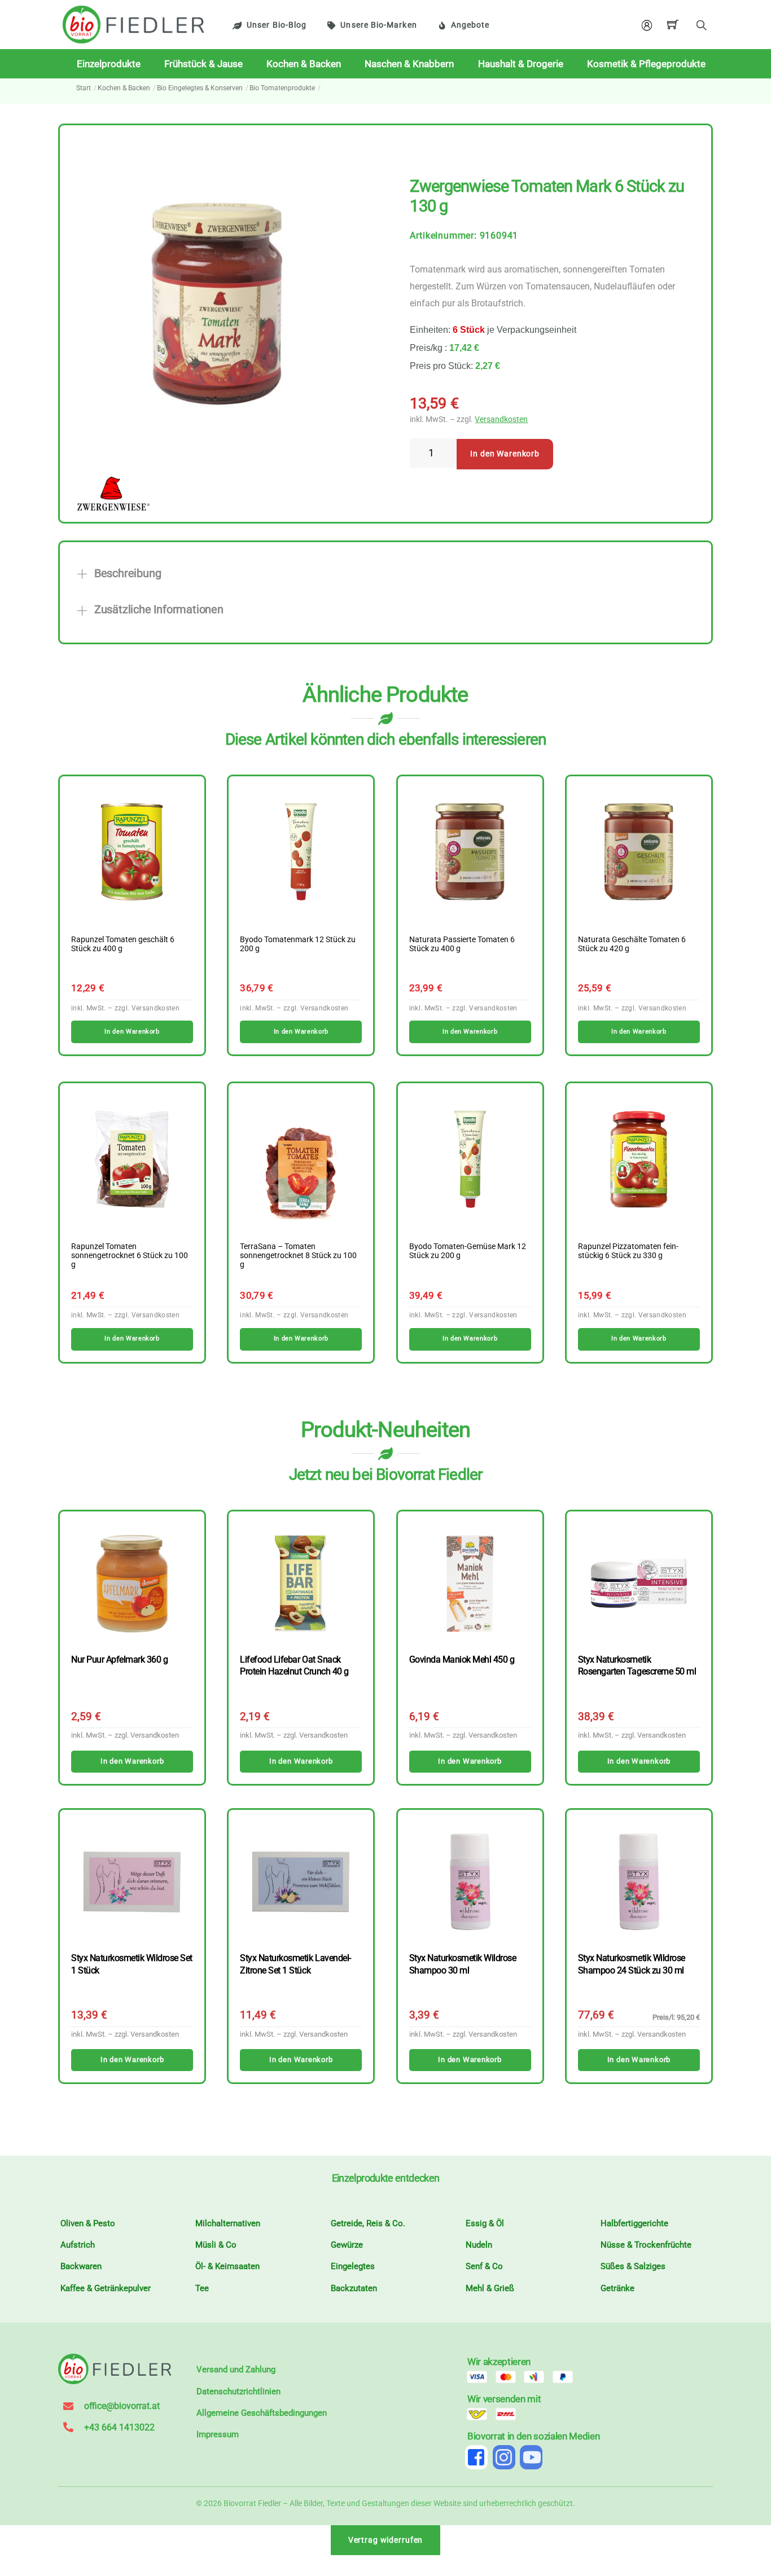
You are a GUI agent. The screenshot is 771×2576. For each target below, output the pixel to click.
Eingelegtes (353, 2266)
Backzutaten (354, 2288)
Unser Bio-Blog (277, 25)
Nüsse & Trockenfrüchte (646, 2245)
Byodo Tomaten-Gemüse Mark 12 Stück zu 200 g (468, 1251)
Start (84, 88)
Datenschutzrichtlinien (238, 2392)
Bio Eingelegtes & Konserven (200, 88)
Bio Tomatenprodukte (282, 88)
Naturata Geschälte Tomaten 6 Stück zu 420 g (632, 944)
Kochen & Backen (304, 64)
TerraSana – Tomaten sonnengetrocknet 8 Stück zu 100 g (298, 1256)
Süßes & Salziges (633, 2266)
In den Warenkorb (505, 454)
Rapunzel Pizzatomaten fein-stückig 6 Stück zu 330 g (628, 1251)
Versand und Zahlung (236, 2370)
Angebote (470, 25)
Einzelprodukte (109, 64)
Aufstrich (78, 2245)
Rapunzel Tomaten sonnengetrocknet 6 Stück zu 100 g (130, 1256)
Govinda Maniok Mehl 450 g (462, 1660)
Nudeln (479, 2245)
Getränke (617, 2288)
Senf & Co (484, 2266)
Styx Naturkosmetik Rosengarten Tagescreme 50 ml (637, 1665)
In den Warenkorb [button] (132, 1032)
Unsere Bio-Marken (378, 25)
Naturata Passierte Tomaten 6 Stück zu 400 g (462, 944)
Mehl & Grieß (490, 2288)
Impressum (218, 2434)
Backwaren (81, 2266)
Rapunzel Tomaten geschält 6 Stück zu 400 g (123, 944)
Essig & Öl (485, 2223)
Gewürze (347, 2245)
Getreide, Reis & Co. (368, 2223)
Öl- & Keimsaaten (227, 2266)
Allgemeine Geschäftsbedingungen (262, 2413)
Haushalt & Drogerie (521, 64)
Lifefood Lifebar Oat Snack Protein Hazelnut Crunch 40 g (294, 1665)
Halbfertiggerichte (634, 2223)
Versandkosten (501, 419)
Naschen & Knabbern (409, 64)
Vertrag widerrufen (386, 2540)
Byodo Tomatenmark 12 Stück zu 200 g (298, 944)
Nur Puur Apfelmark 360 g (119, 1660)
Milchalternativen (228, 2223)
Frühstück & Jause (203, 64)
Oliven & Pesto (88, 2223)
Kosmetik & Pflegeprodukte (646, 64)
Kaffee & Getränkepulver (106, 2288)
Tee (202, 2288)
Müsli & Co (216, 2245)
